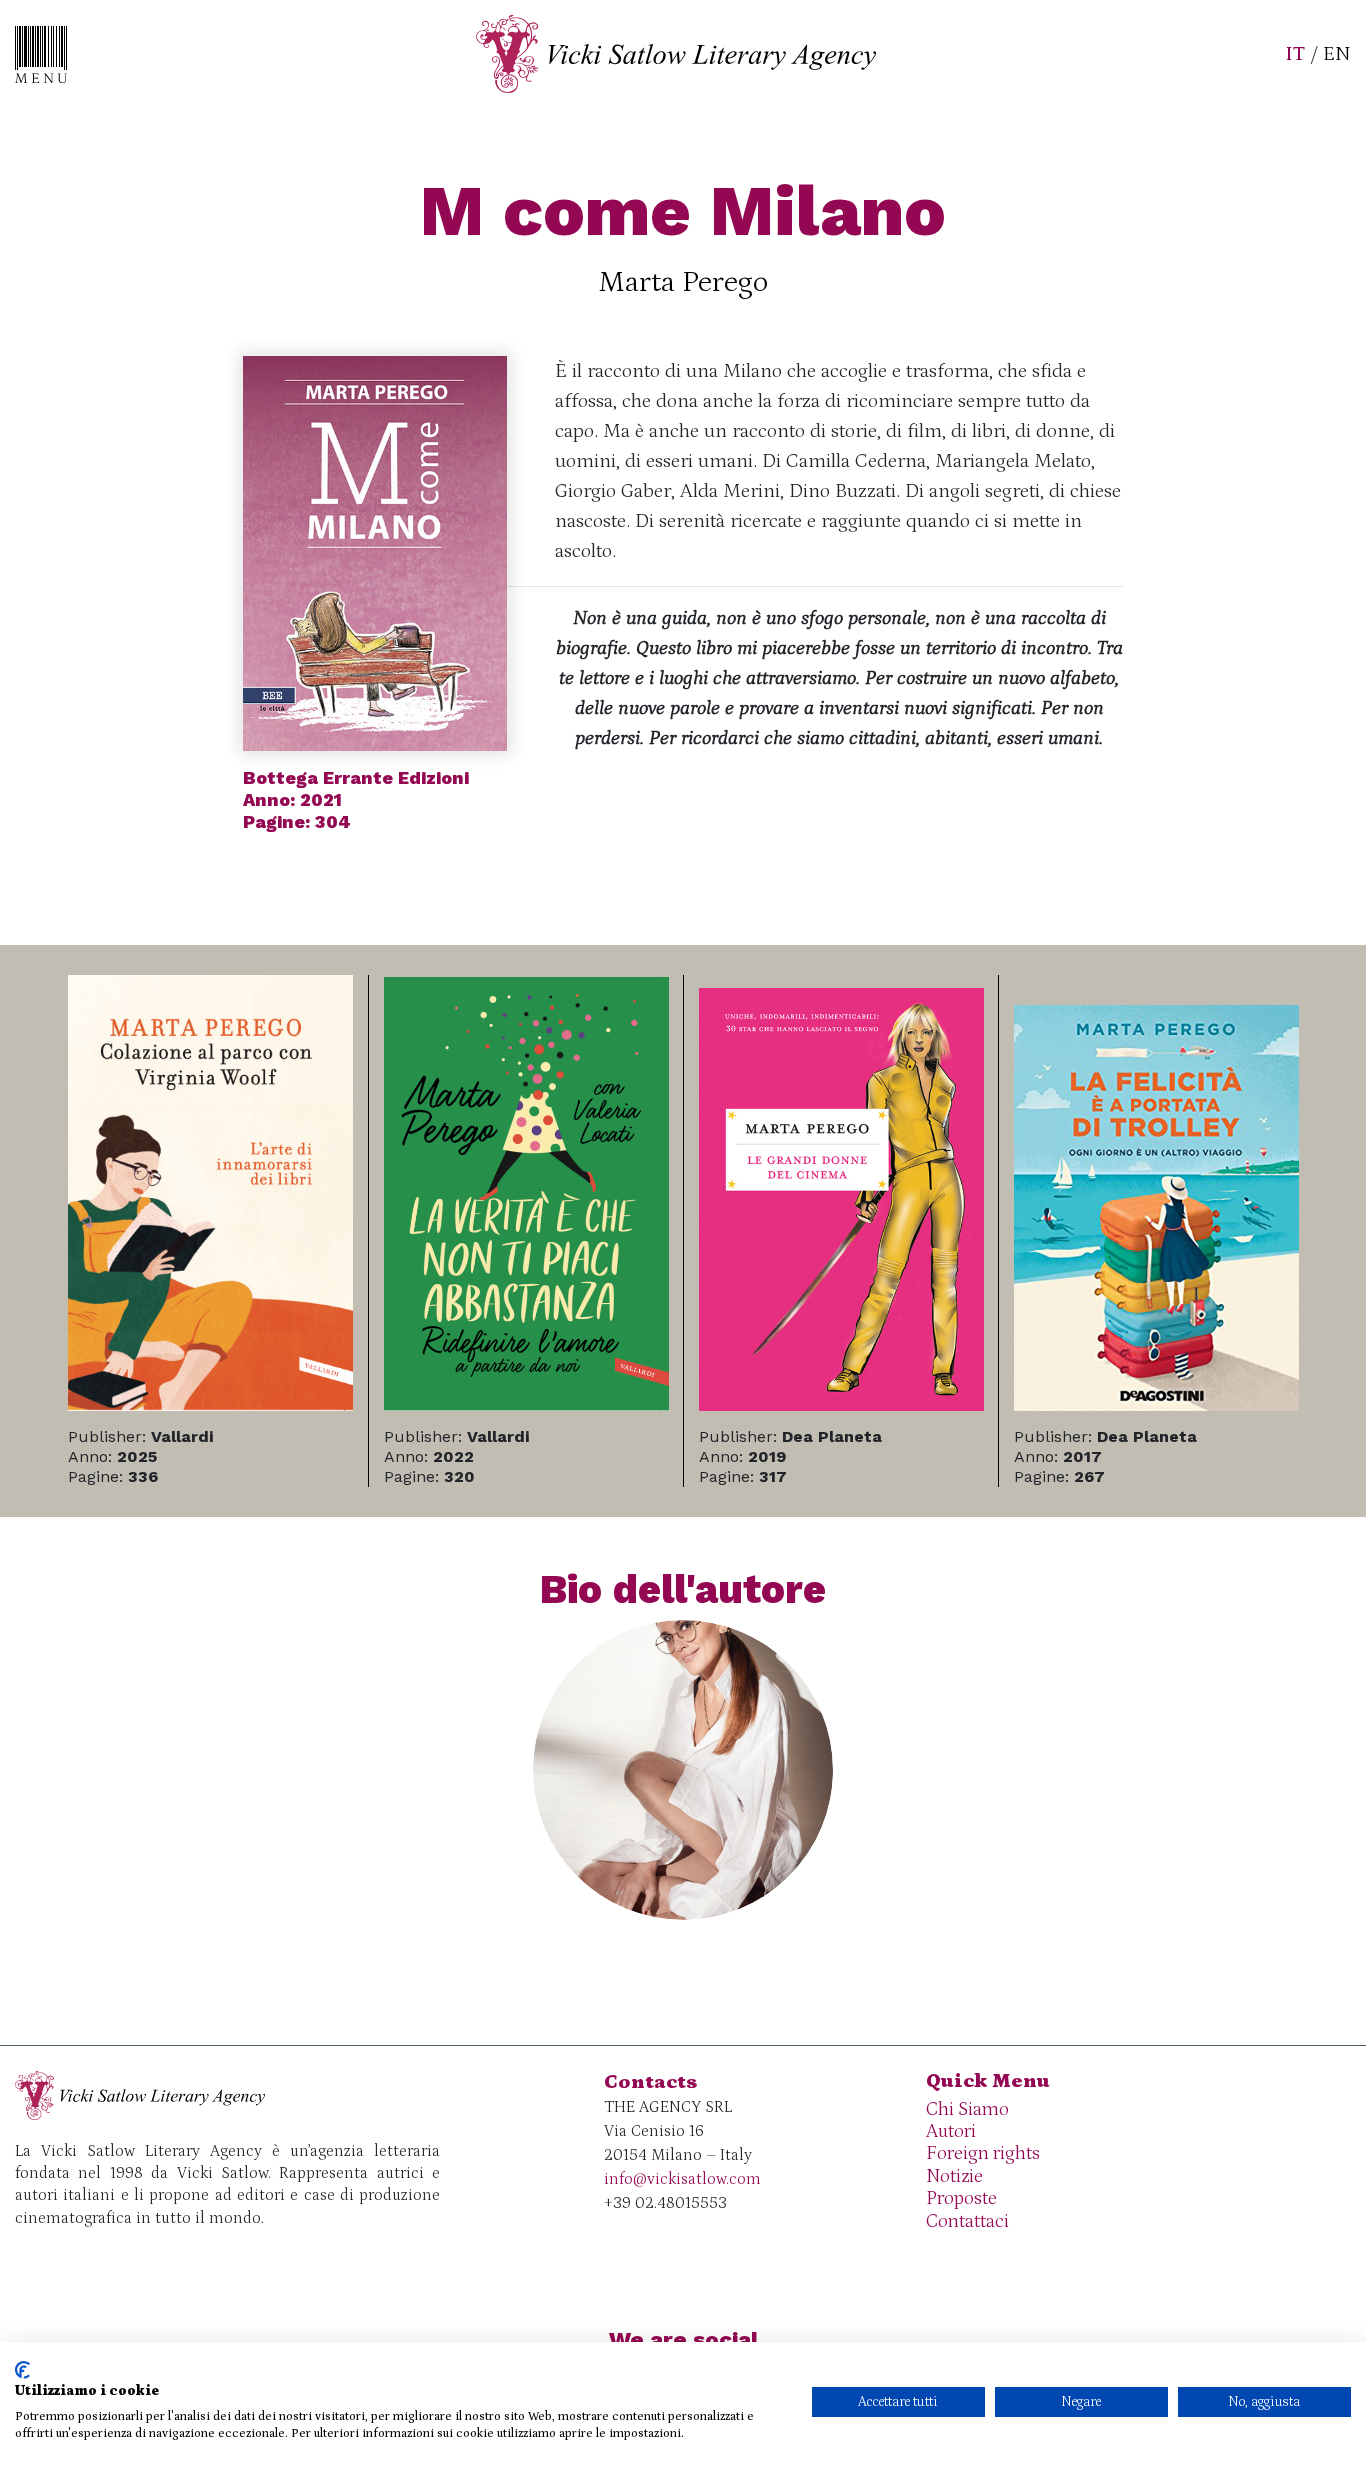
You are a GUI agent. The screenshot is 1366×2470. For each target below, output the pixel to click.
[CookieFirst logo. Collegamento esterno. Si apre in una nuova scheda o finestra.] (22, 2370)
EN (1337, 54)
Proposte (961, 2198)
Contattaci (967, 2221)
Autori (951, 2131)
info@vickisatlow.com (682, 2179)
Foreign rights (983, 2153)
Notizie (954, 2176)
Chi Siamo (967, 2109)
